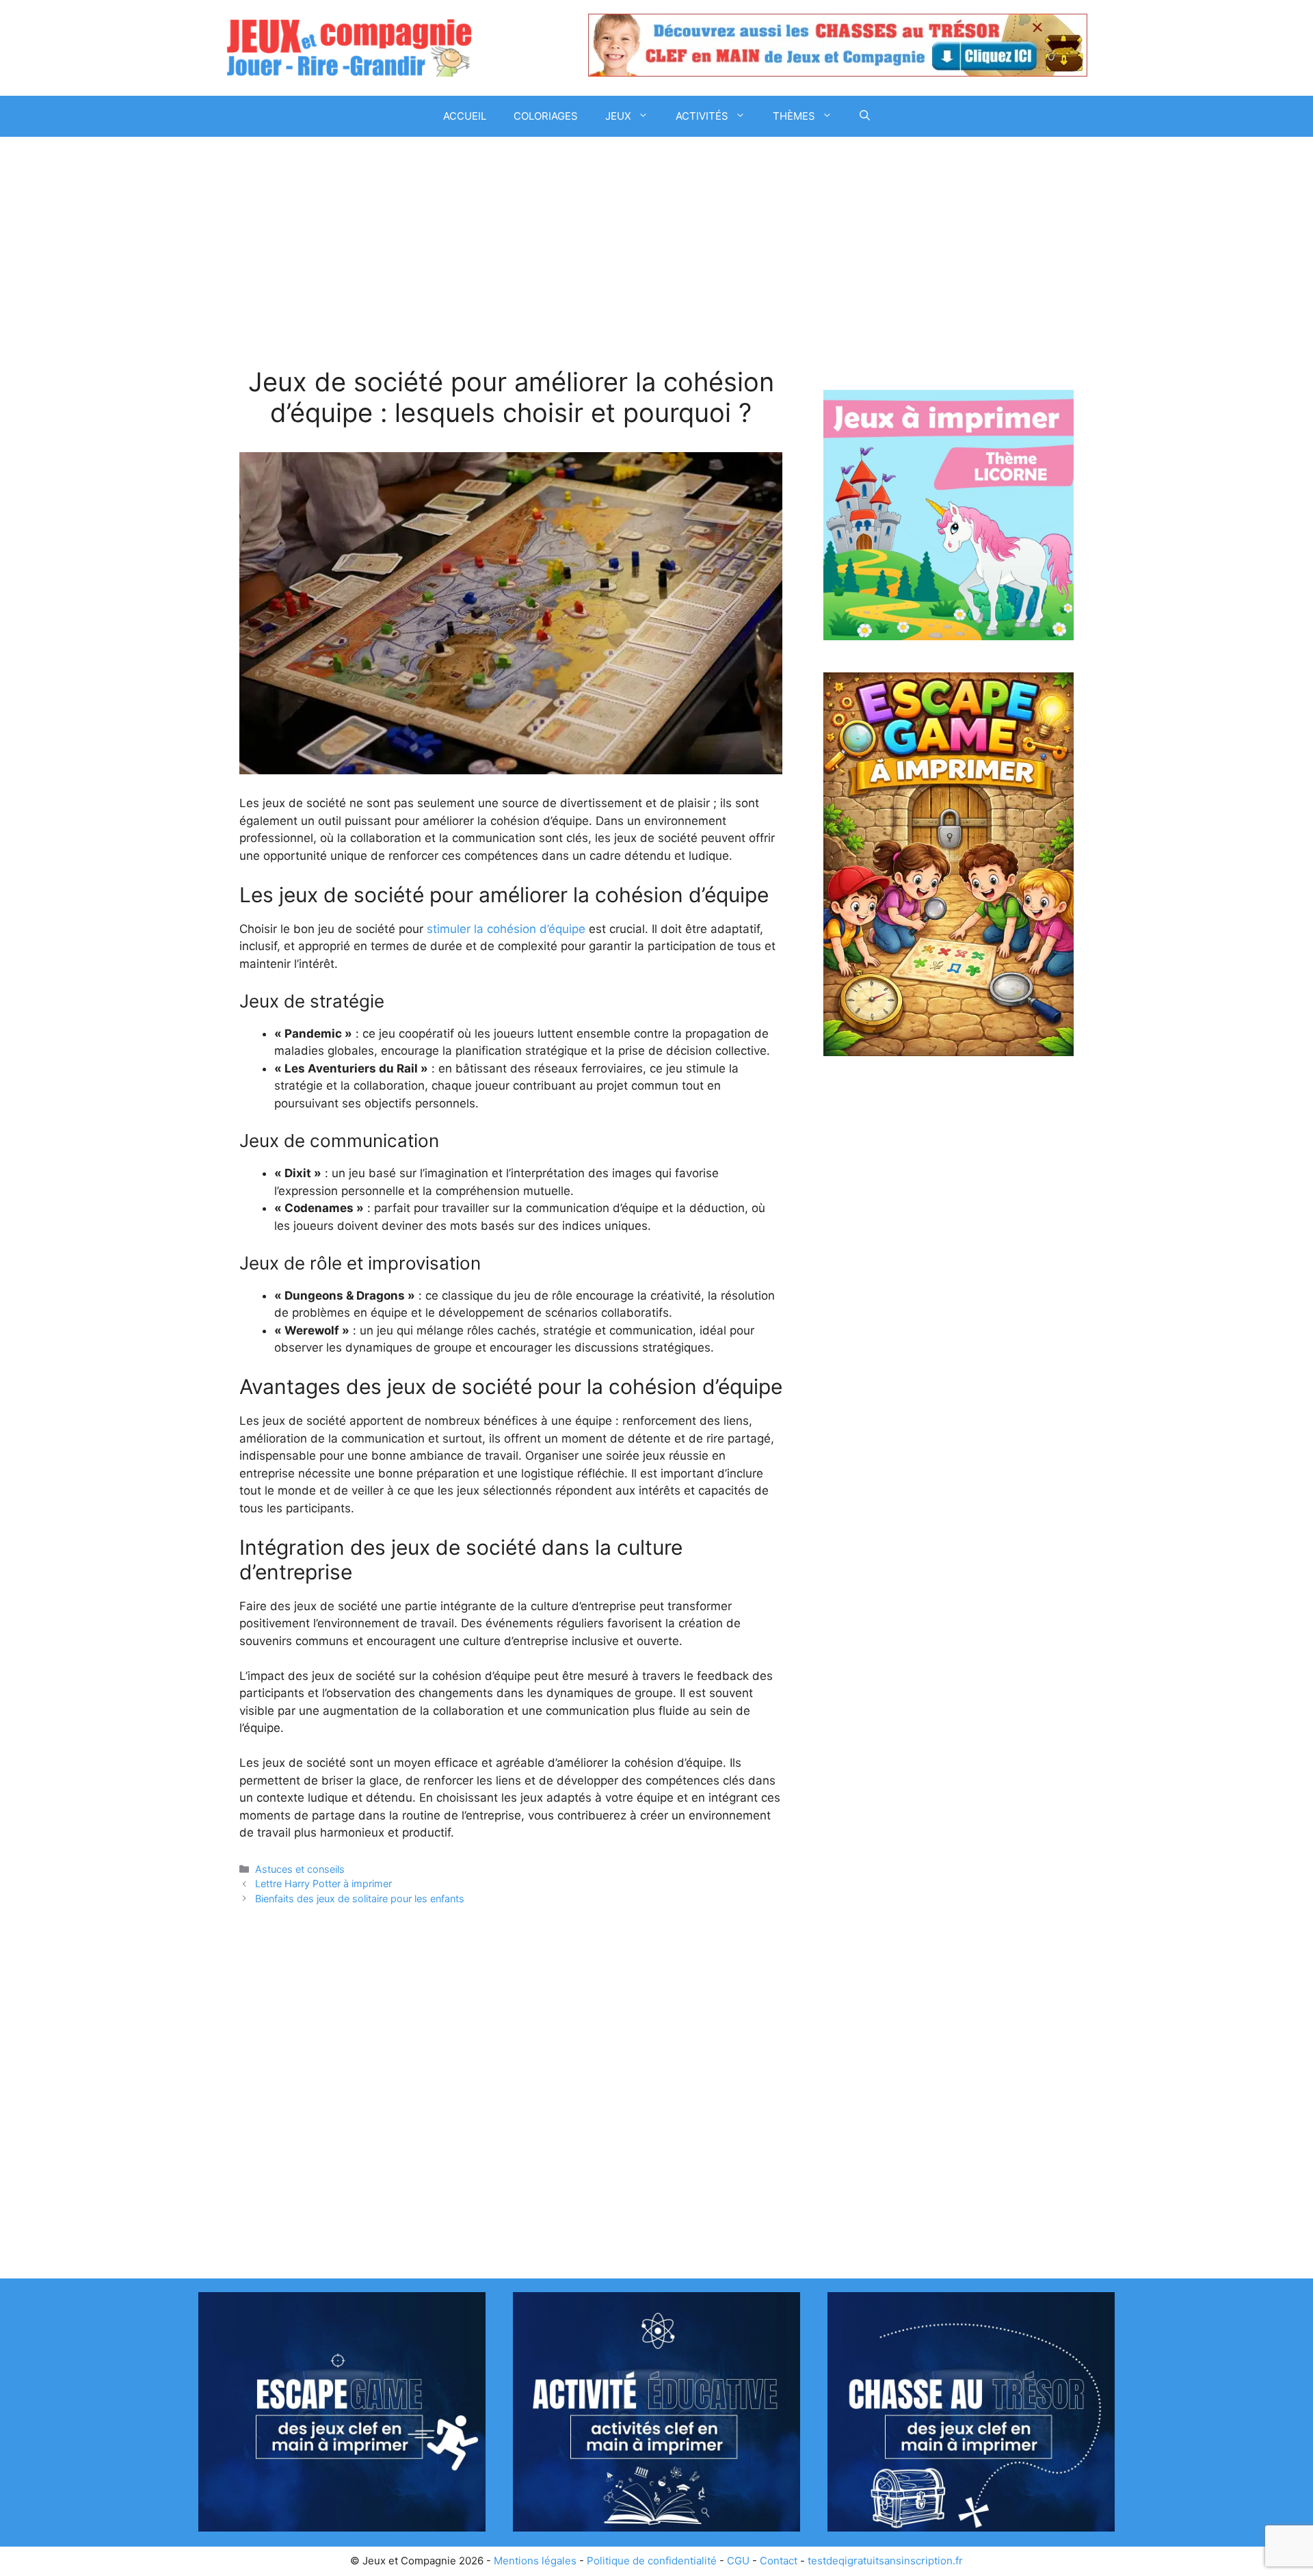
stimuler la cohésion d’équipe (506, 929)
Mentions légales (535, 2561)
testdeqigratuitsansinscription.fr (885, 2561)
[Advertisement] (511, 265)
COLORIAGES (546, 116)
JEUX (618, 116)
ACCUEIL (465, 116)
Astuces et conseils (300, 1869)
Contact (779, 2561)
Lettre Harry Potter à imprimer (323, 1883)
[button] (865, 116)
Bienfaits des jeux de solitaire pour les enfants (360, 1898)
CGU (738, 2561)
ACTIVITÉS (702, 116)
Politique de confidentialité (652, 2561)
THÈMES (794, 116)
